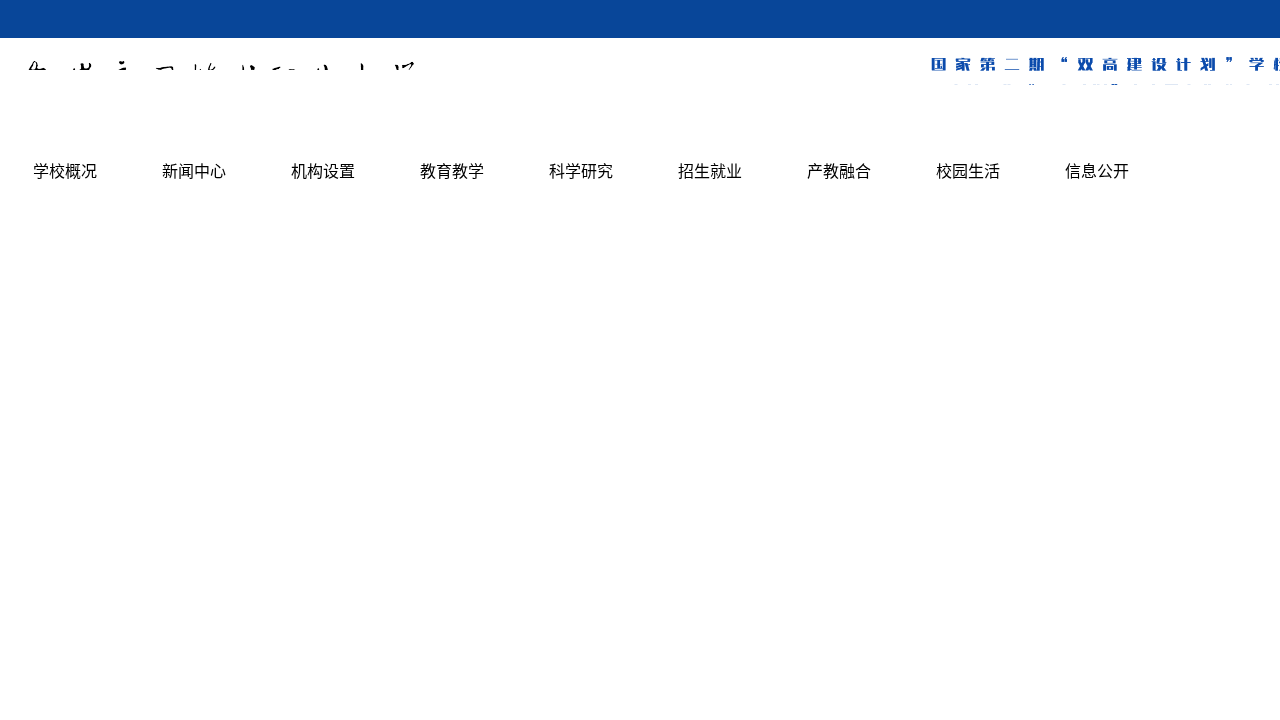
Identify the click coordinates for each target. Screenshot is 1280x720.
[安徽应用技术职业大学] (216, 120)
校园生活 (968, 171)
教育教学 (452, 171)
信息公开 (1097, 171)
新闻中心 (194, 171)
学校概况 (65, 171)
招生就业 (710, 171)
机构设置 (323, 171)
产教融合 (839, 171)
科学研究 (581, 171)
